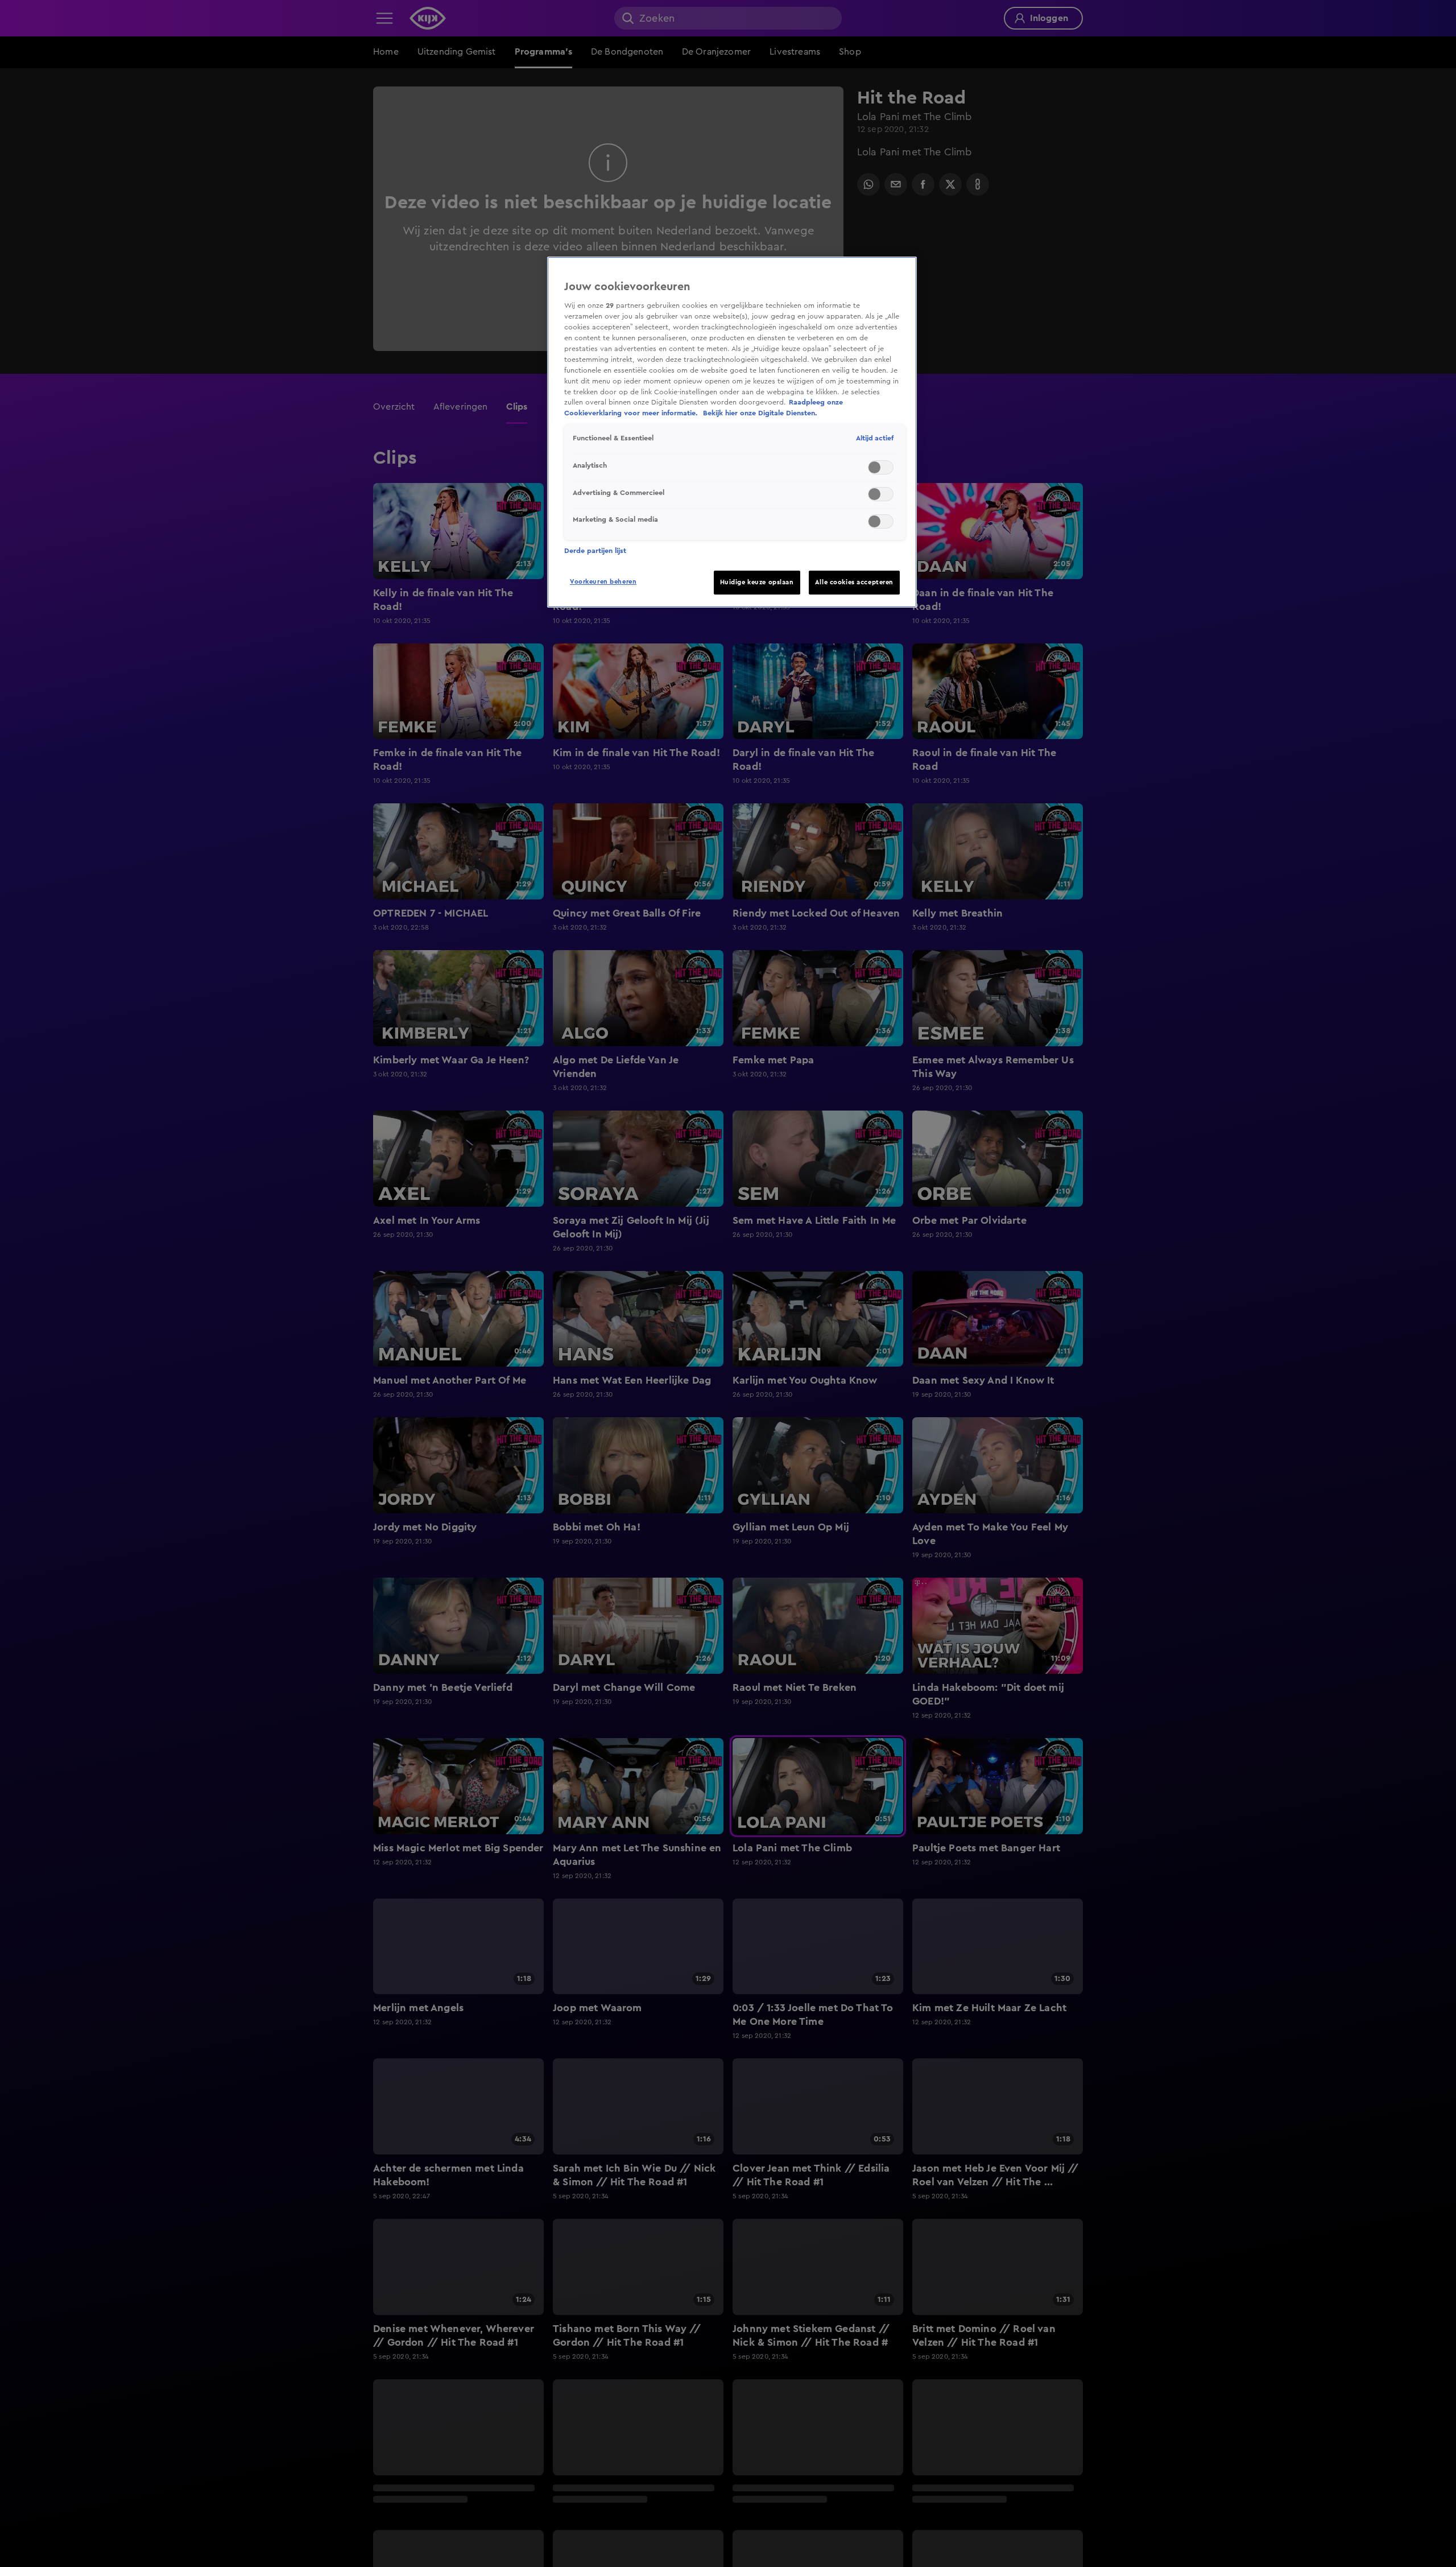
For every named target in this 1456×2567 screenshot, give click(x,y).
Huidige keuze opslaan (757, 582)
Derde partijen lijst (595, 551)
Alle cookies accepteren (854, 582)
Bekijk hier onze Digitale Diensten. (760, 414)
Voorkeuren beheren (603, 582)
